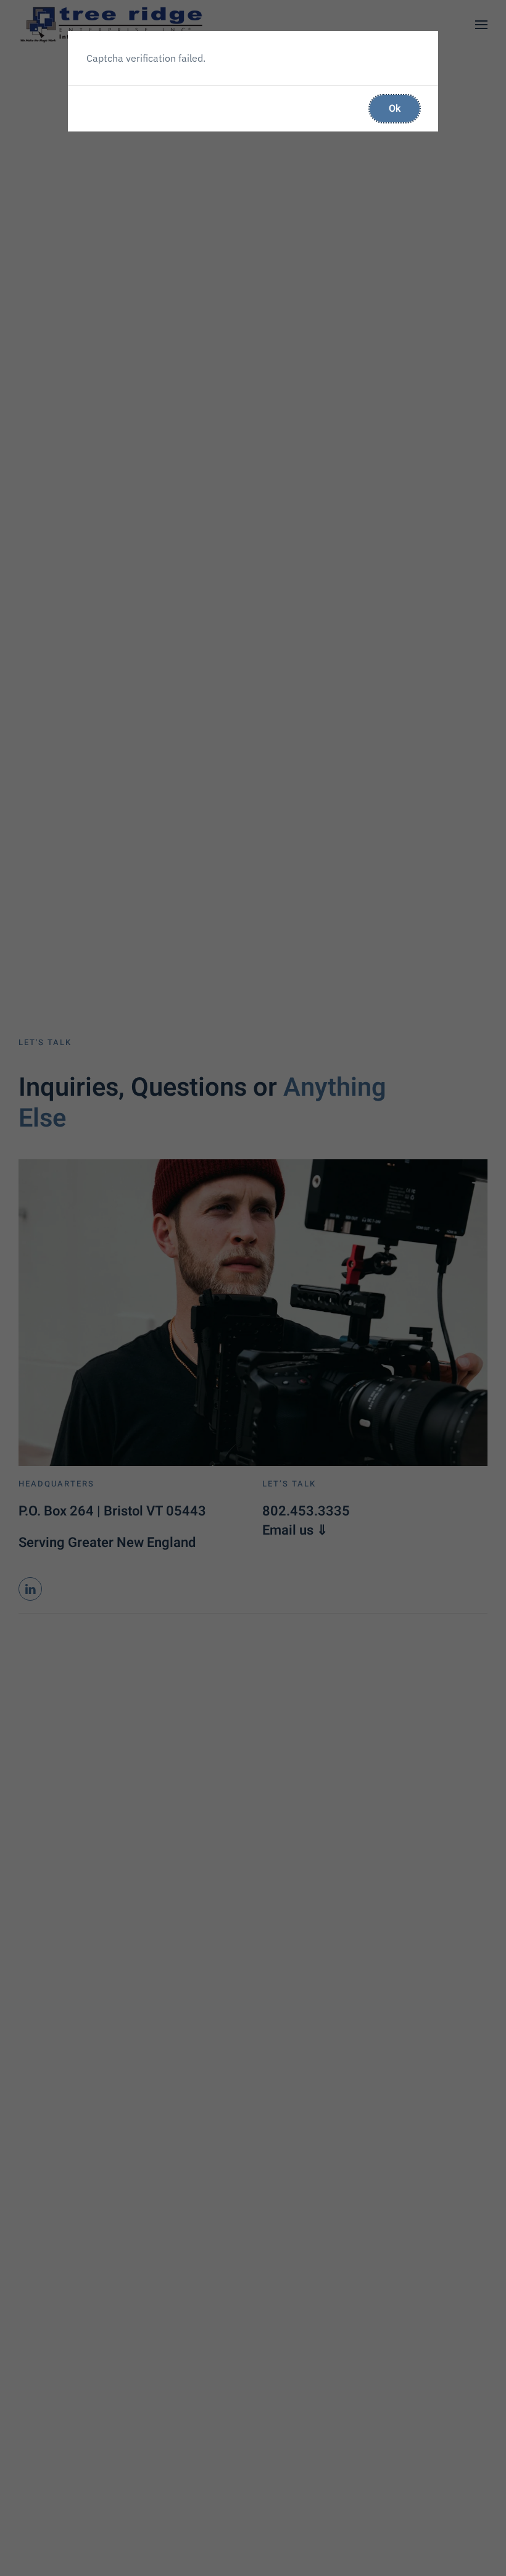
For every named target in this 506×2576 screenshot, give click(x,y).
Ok (395, 109)
